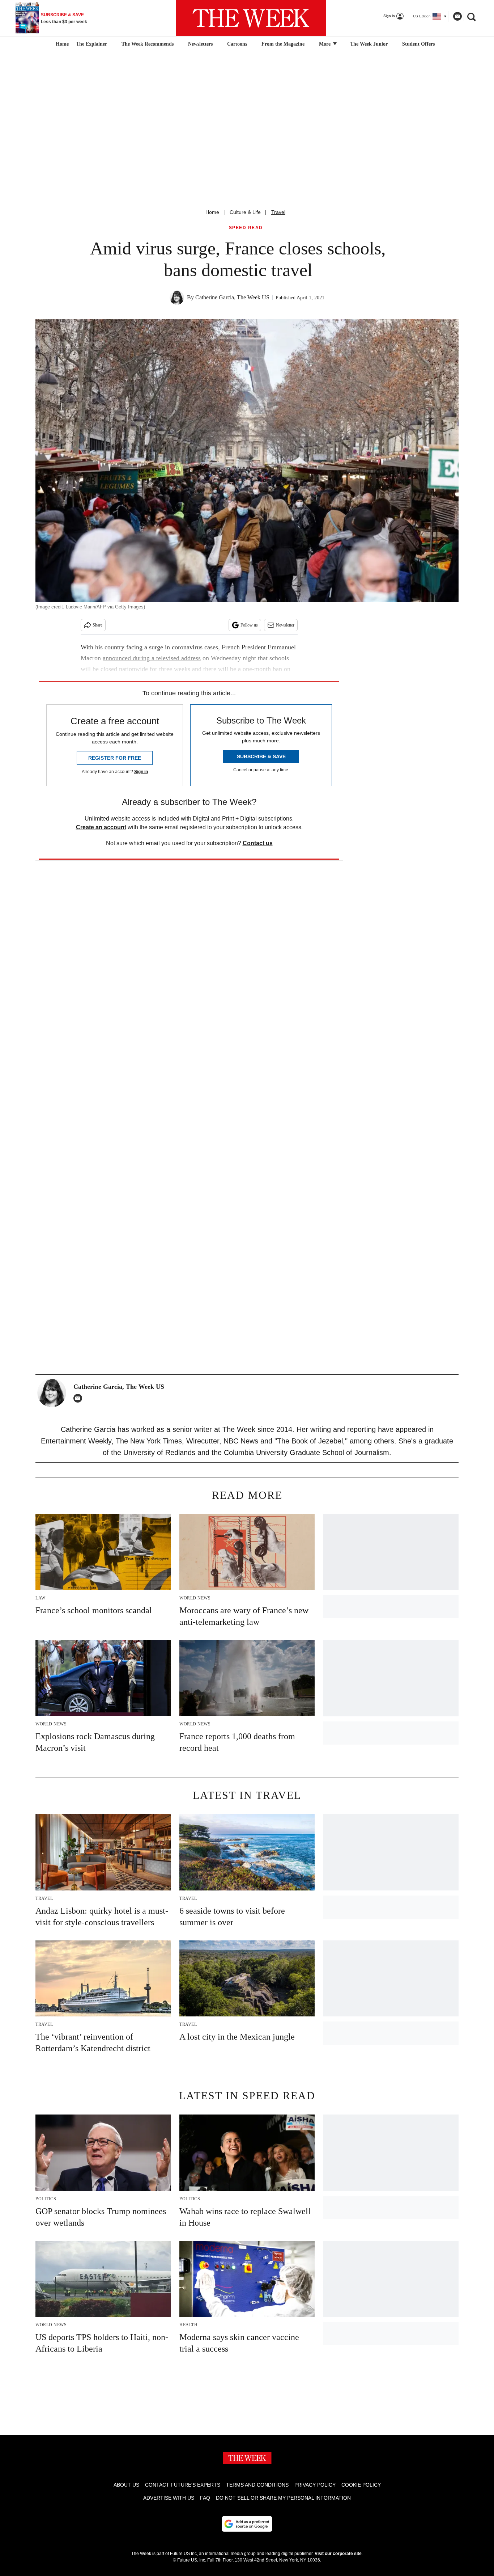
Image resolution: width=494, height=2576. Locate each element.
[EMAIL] (80, 1398)
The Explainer (91, 44)
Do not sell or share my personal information (283, 2498)
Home (212, 212)
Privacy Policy (315, 2485)
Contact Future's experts (183, 2485)
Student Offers (418, 44)
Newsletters (200, 44)
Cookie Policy (361, 2485)
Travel (278, 212)
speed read (246, 228)
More (325, 44)
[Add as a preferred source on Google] (247, 2524)
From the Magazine (283, 44)
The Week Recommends (148, 44)
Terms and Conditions (257, 2485)
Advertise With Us (169, 2498)
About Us (126, 2485)
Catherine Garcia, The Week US (232, 297)
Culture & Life (245, 212)
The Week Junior (369, 44)
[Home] (61, 44)
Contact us (258, 843)
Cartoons (237, 44)
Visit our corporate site (338, 2554)
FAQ (205, 2498)
